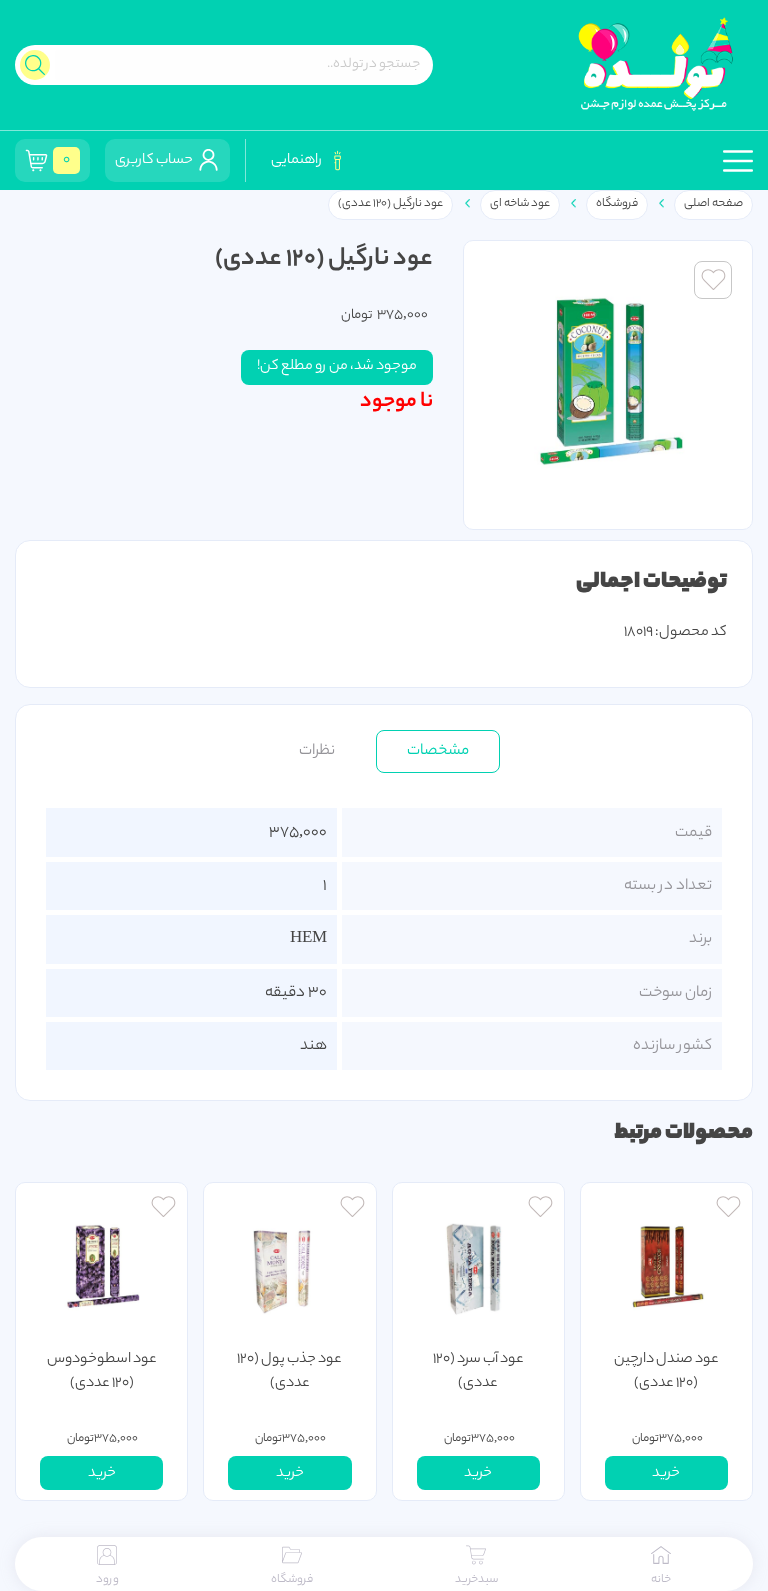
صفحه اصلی (713, 204)
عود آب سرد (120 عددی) (478, 1372)
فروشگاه (617, 204)
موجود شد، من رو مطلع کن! (337, 367)
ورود (107, 1580)
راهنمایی (298, 161)
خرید (666, 1474)
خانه (661, 1580)
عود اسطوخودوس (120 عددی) (102, 1372)
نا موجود (396, 402)
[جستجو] (35, 65)
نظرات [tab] (317, 751)
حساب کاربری (156, 161)
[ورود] (728, 1209)
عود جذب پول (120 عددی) (289, 1372)
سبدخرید (476, 1580)
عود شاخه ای (520, 204)
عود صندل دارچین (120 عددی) (666, 1372)
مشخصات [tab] (438, 751)
